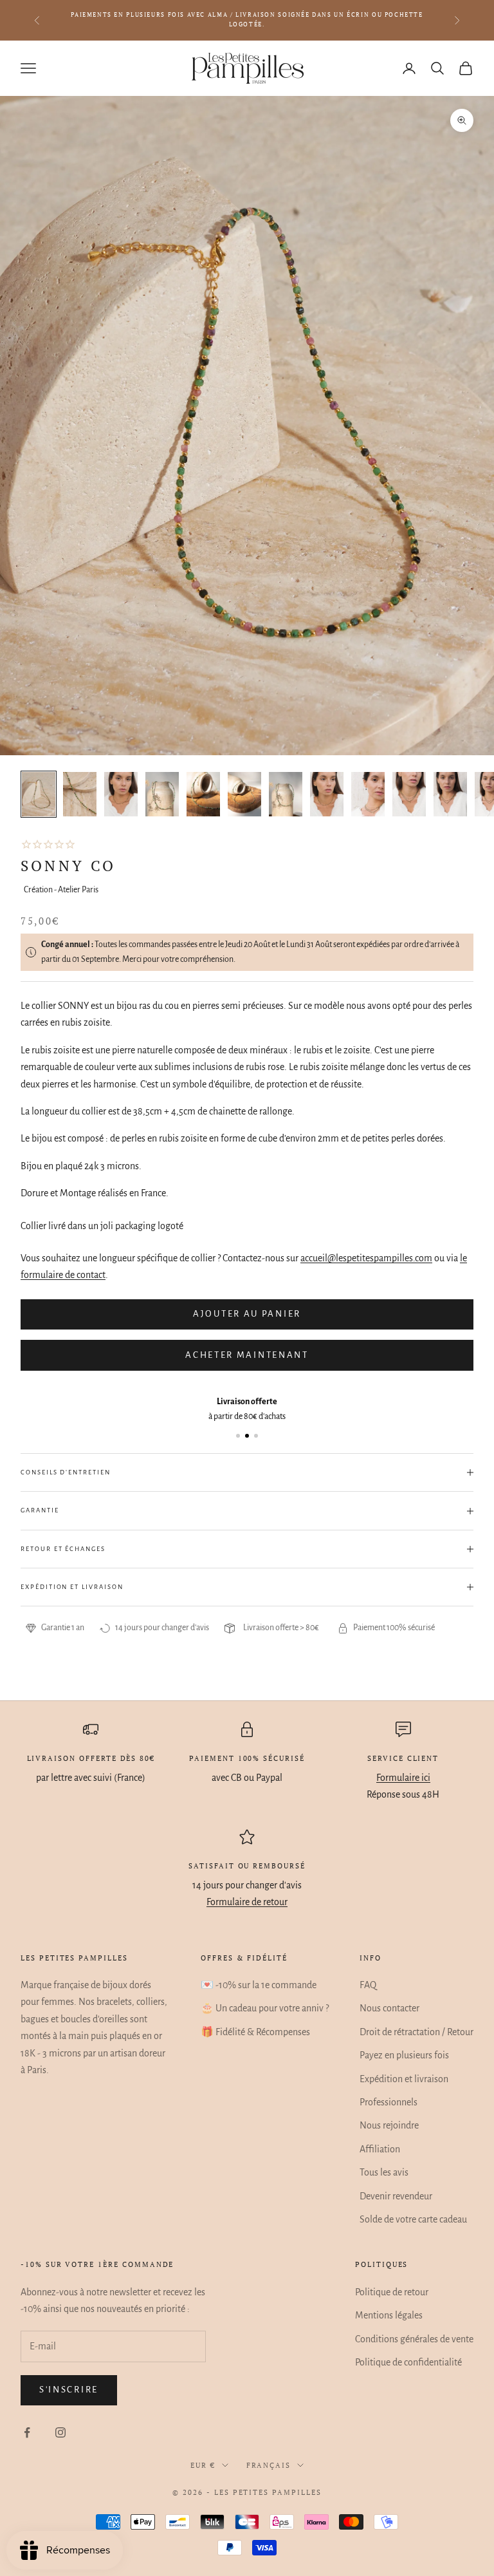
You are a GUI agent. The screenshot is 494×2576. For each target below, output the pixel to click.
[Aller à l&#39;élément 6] (244, 794)
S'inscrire (69, 2390)
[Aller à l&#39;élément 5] (203, 794)
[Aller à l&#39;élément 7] (286, 794)
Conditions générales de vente (414, 2339)
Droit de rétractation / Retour (416, 2032)
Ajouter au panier (247, 1314)
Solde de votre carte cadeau (413, 2219)
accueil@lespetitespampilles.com (366, 1258)
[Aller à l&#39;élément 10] (409, 794)
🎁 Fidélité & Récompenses (255, 2032)
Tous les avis (384, 2172)
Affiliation (380, 2149)
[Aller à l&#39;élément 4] (162, 794)
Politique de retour (392, 2292)
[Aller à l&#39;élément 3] (121, 794)
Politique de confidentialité (408, 2362)
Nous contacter (389, 2008)
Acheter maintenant (247, 1355)
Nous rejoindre (389, 2125)
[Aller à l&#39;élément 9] (368, 794)
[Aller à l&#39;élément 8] (327, 794)
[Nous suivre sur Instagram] (60, 2432)
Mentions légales (389, 2315)
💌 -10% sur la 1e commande (259, 1985)
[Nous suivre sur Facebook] (27, 2432)
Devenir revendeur (396, 2196)
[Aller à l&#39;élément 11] (450, 794)
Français (269, 2465)
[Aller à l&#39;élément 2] (80, 794)
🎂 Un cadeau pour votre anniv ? (265, 2008)
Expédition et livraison (404, 2079)
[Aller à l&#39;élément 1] (39, 794)
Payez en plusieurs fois (404, 2055)
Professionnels (389, 2102)
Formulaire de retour (247, 1902)
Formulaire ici (403, 1778)
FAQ (368, 1985)
